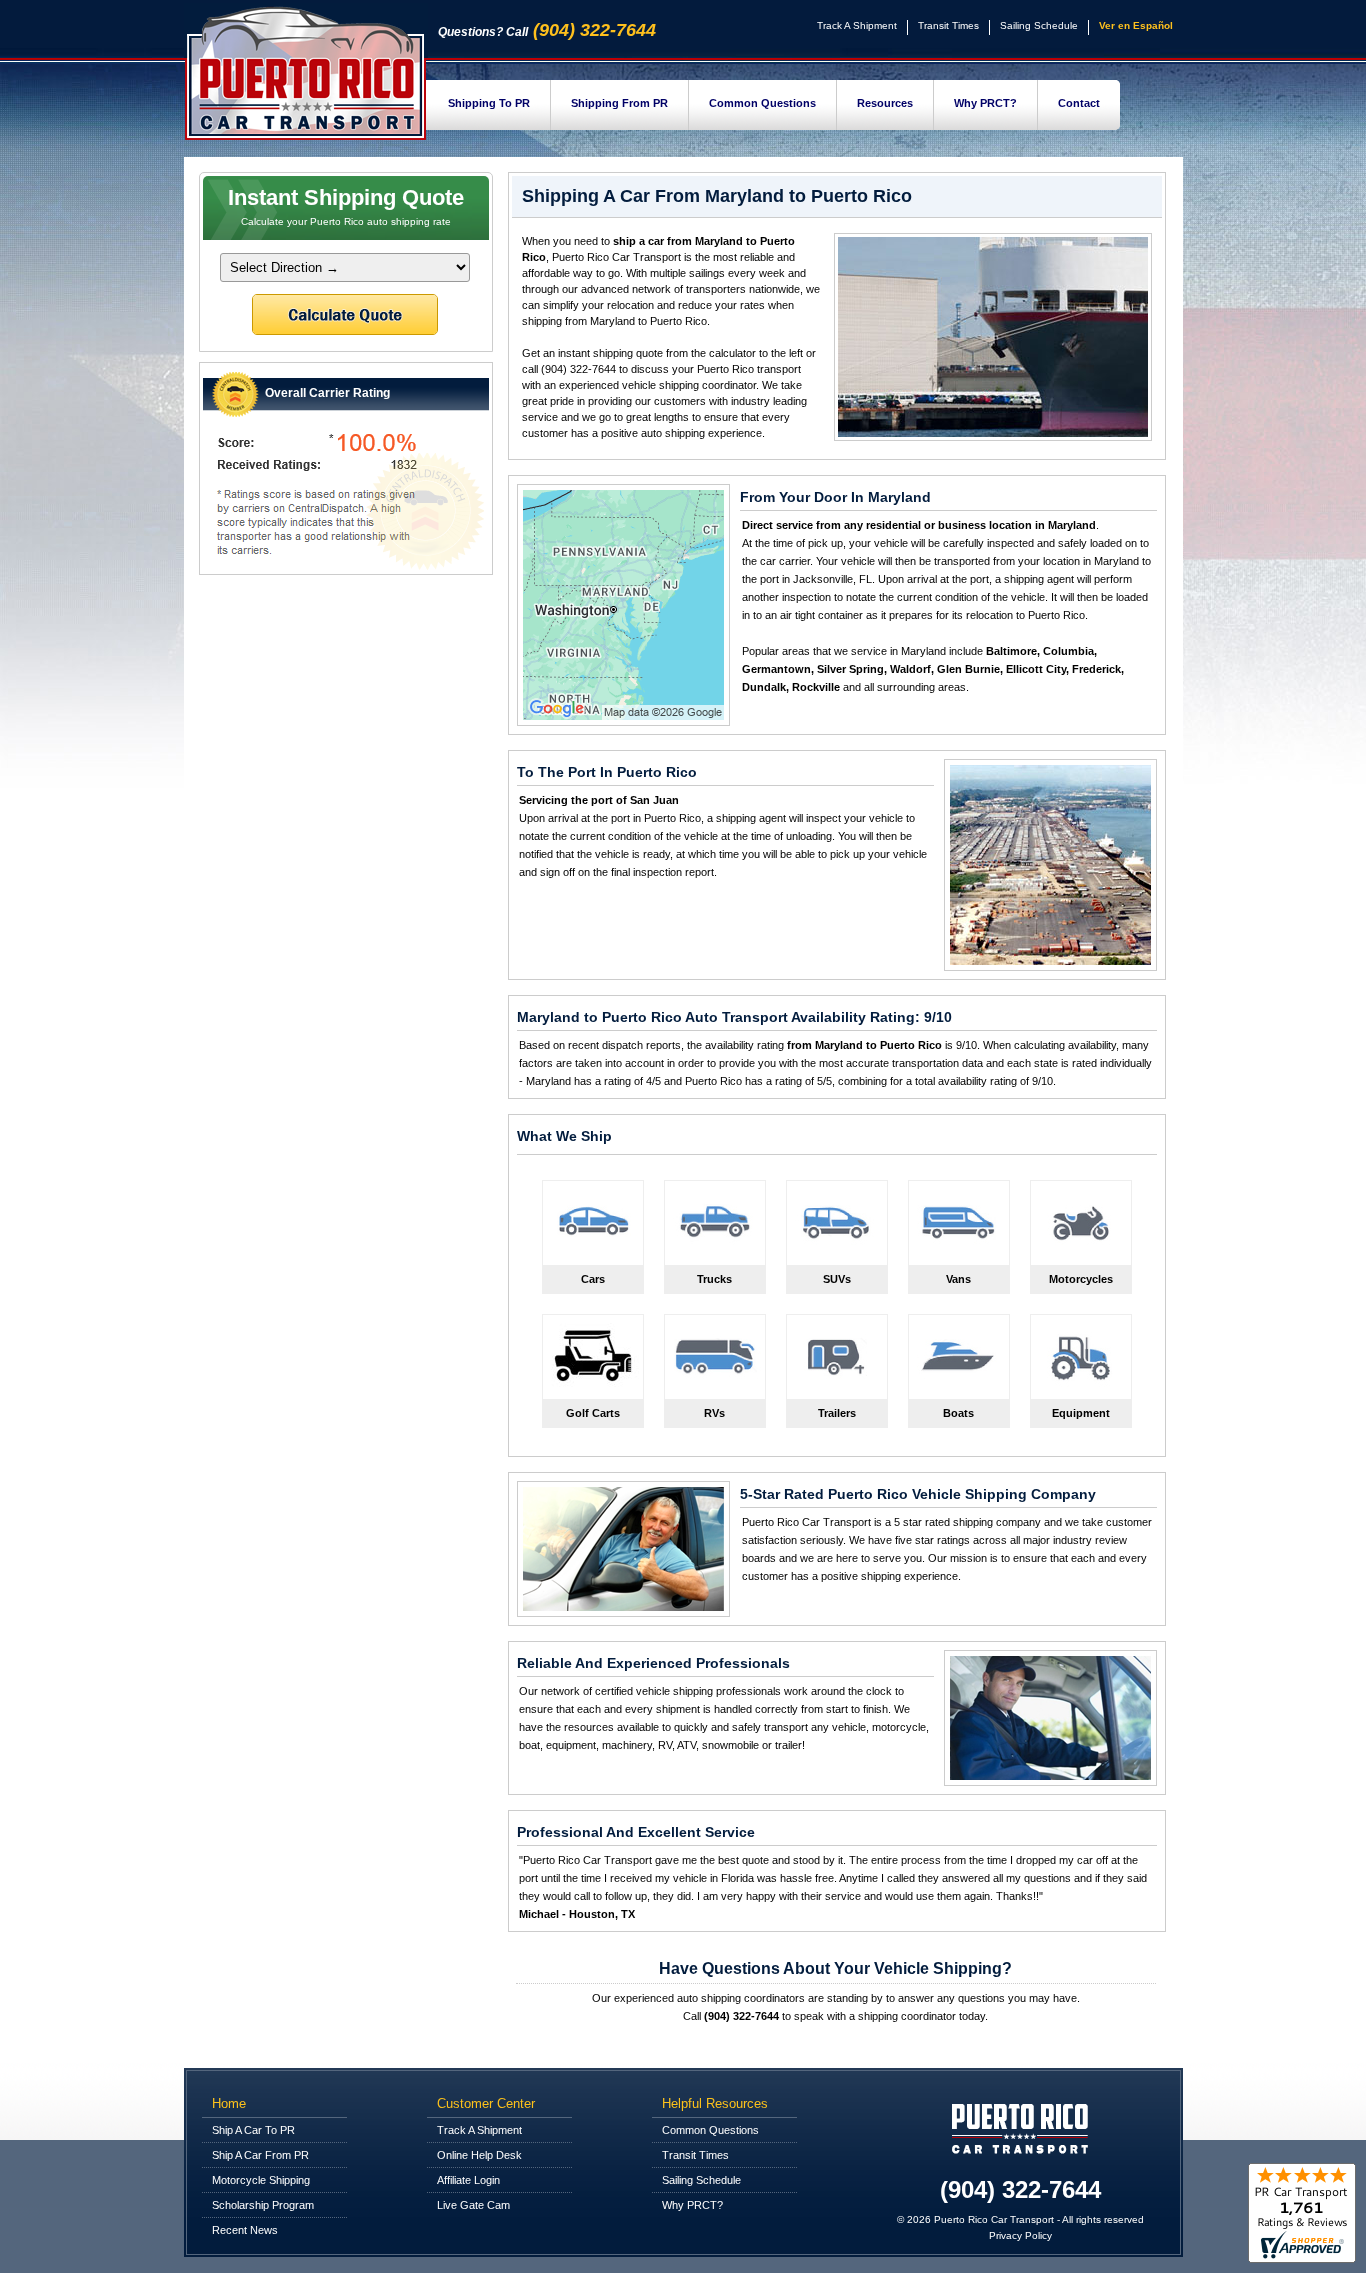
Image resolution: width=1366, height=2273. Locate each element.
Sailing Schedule (1039, 25)
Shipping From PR (619, 103)
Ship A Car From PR (260, 2155)
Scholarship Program (263, 2205)
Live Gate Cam (473, 2205)
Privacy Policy (1020, 2235)
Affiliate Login (468, 2180)
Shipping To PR (489, 103)
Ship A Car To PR (253, 2130)
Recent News (245, 2230)
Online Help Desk (479, 2155)
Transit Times (948, 25)
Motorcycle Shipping (261, 2180)
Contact (1079, 103)
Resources (885, 103)
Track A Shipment (857, 25)
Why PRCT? (985, 103)
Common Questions (762, 103)
